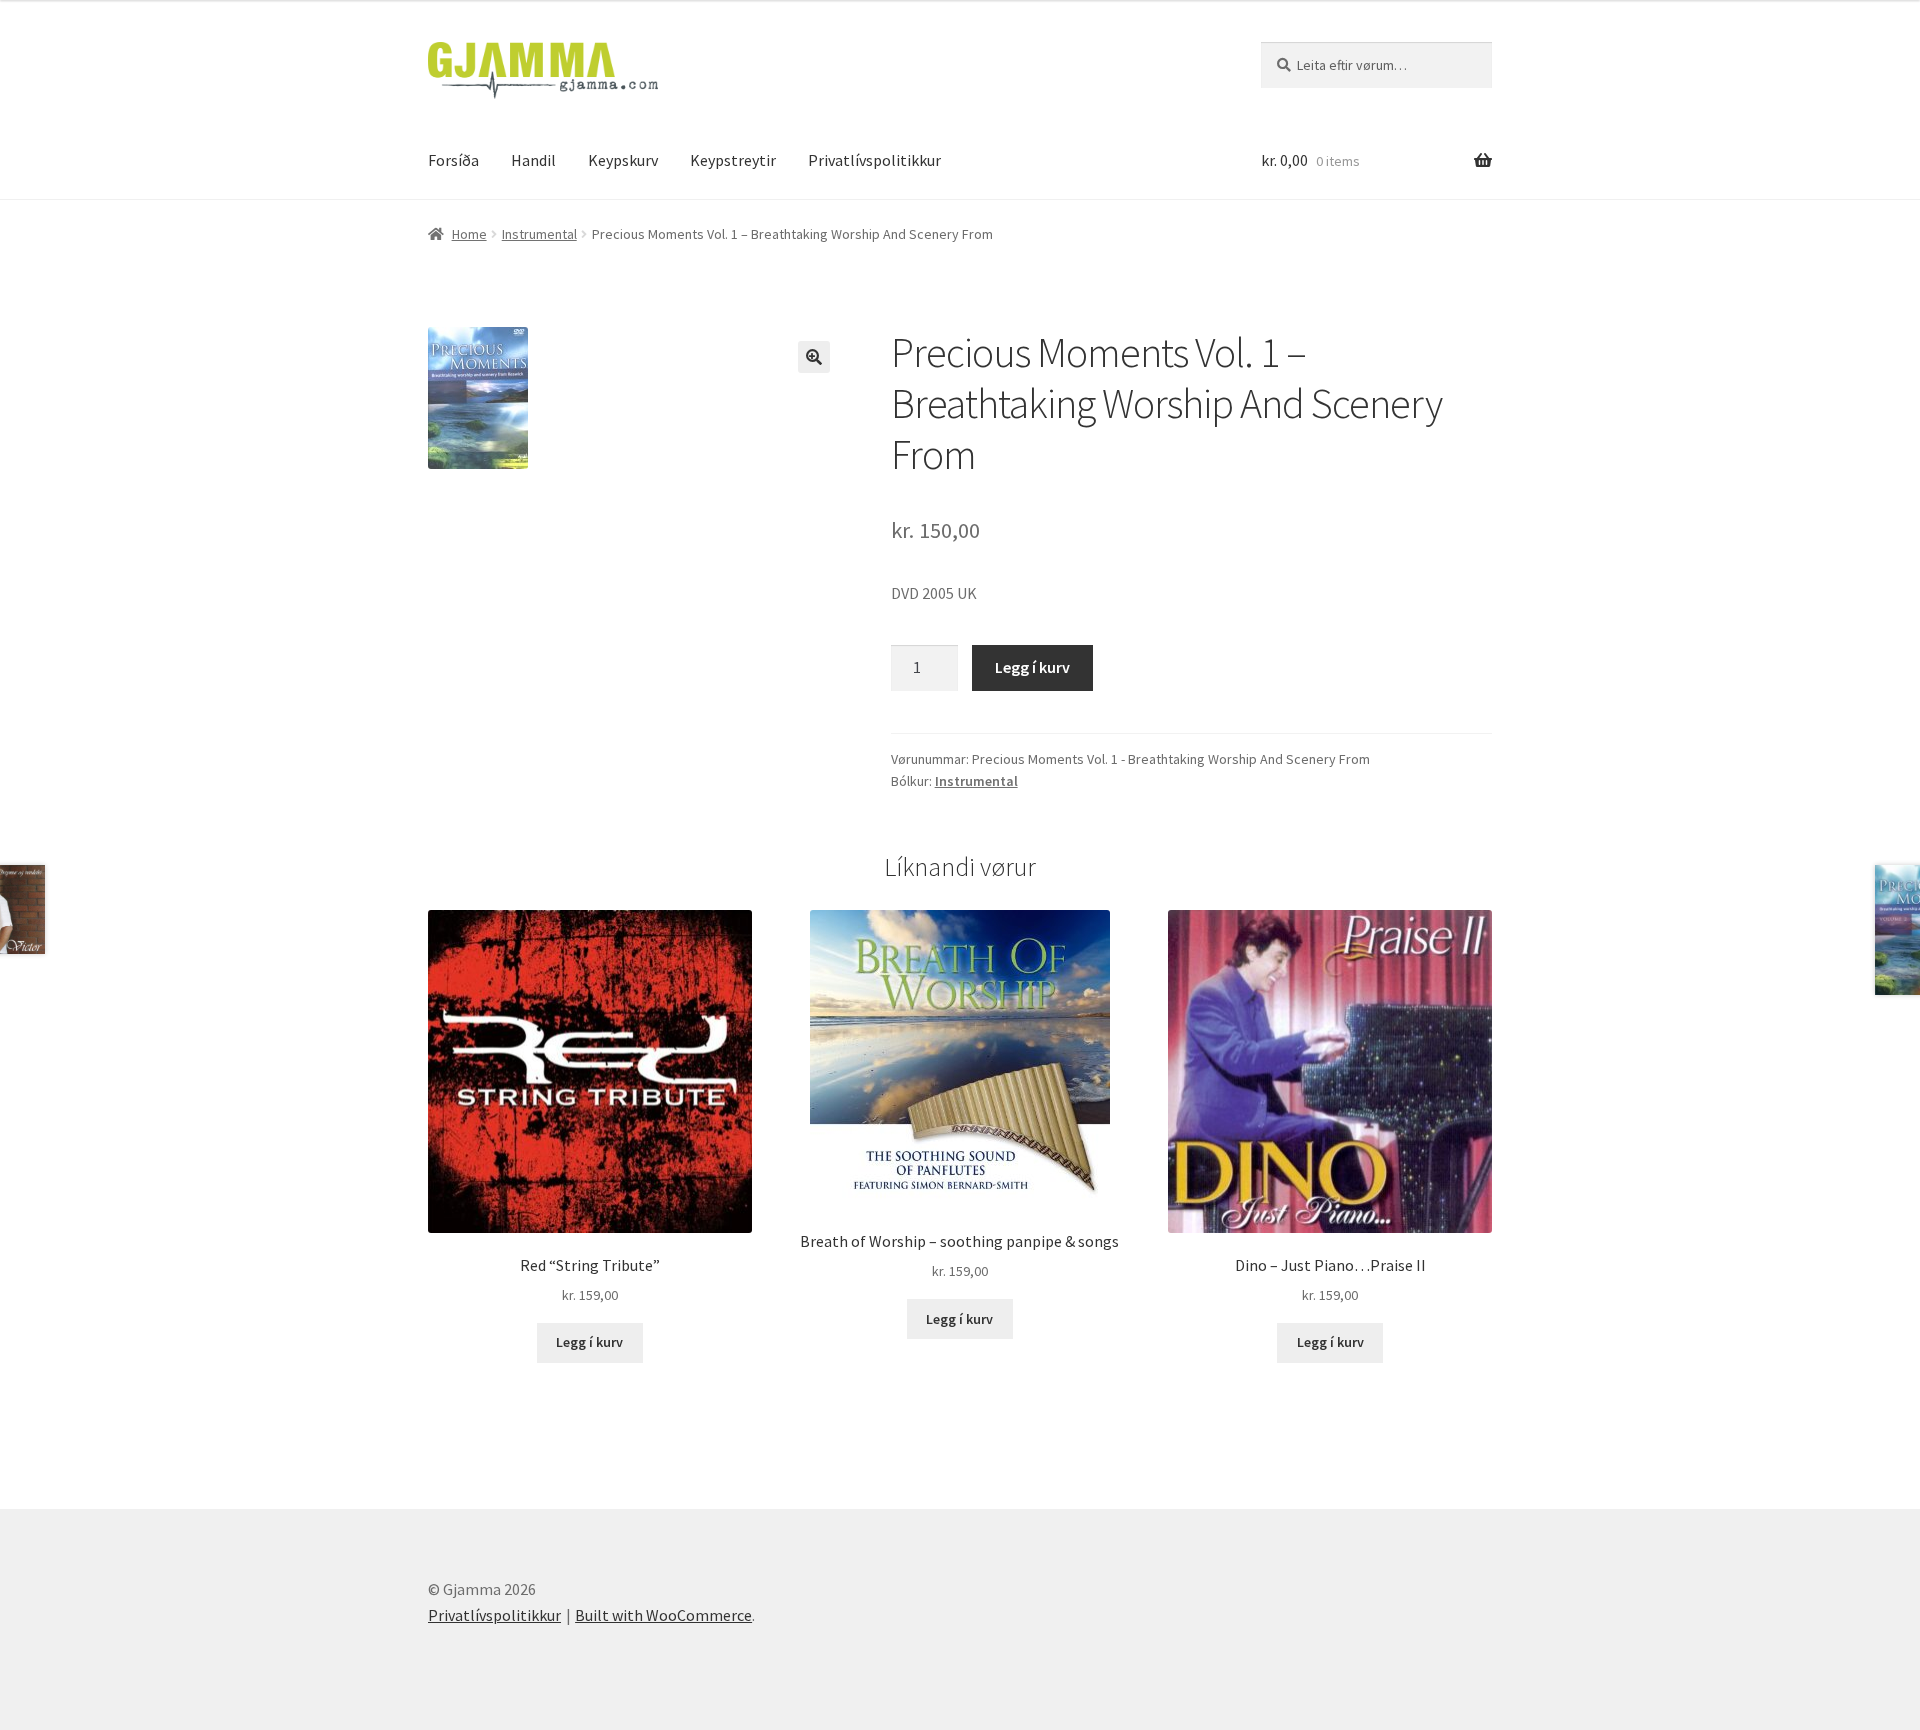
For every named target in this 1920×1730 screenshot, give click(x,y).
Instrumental (539, 234)
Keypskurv (623, 160)
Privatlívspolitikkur (874, 160)
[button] (814, 357)
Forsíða (453, 160)
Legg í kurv (1032, 667)
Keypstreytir (733, 160)
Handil (533, 160)
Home (469, 234)
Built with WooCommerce (663, 1615)
